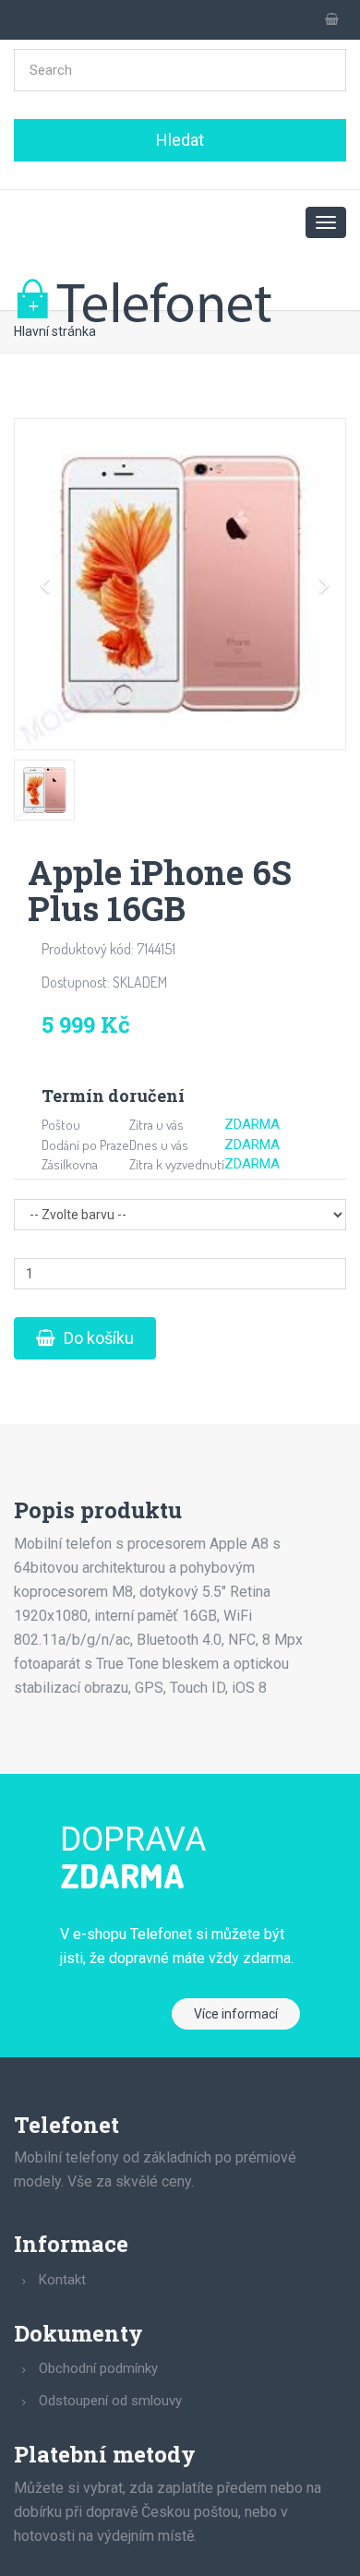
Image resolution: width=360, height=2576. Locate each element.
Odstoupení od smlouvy (110, 2401)
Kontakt (62, 2280)
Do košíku (97, 1338)
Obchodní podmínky (98, 2368)
